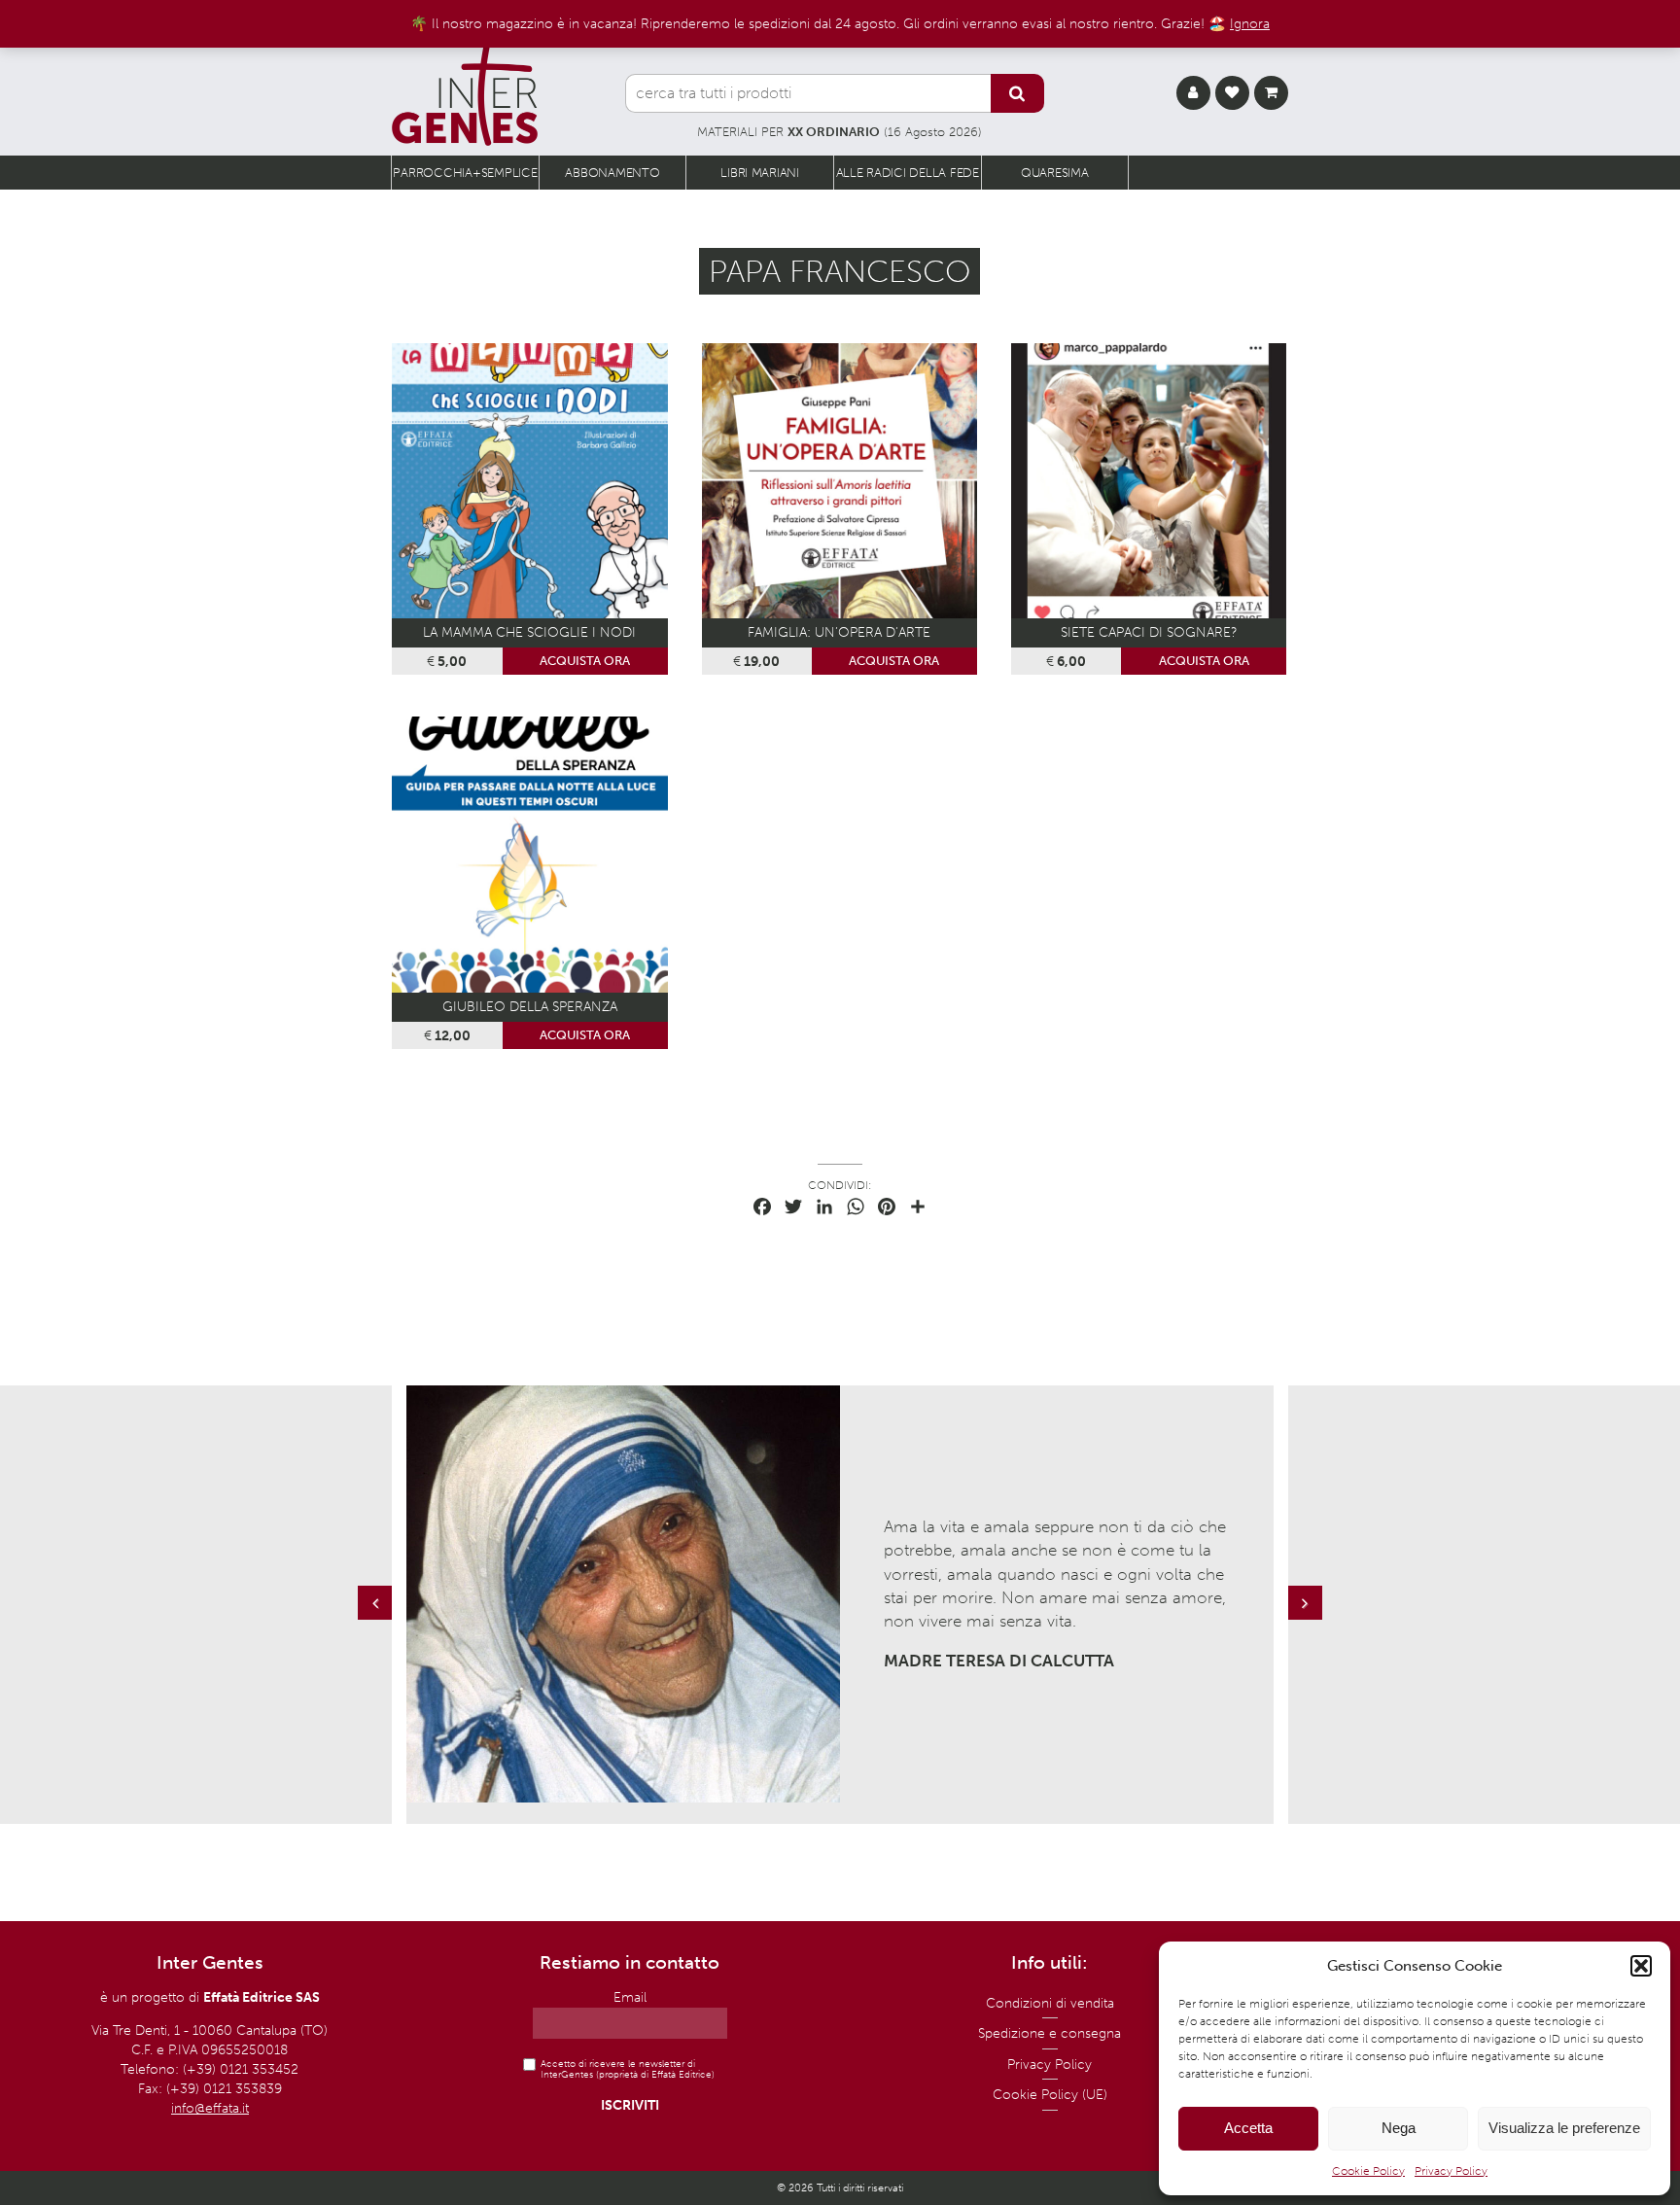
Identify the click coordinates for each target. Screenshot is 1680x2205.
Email (630, 1997)
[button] (1641, 1966)
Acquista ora (585, 661)
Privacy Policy (1451, 2171)
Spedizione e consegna (1050, 2033)
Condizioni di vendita (1050, 2003)
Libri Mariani (760, 173)
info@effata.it (210, 2108)
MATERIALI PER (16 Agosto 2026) (840, 132)
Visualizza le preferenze (1564, 2128)
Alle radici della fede (908, 173)
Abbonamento (612, 173)
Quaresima (1055, 173)
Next (1308, 1623)
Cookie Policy (1368, 2171)
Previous (377, 1623)
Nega (1399, 2128)
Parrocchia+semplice (465, 173)
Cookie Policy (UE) (1050, 2095)
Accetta (1248, 2128)
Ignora (1250, 23)
